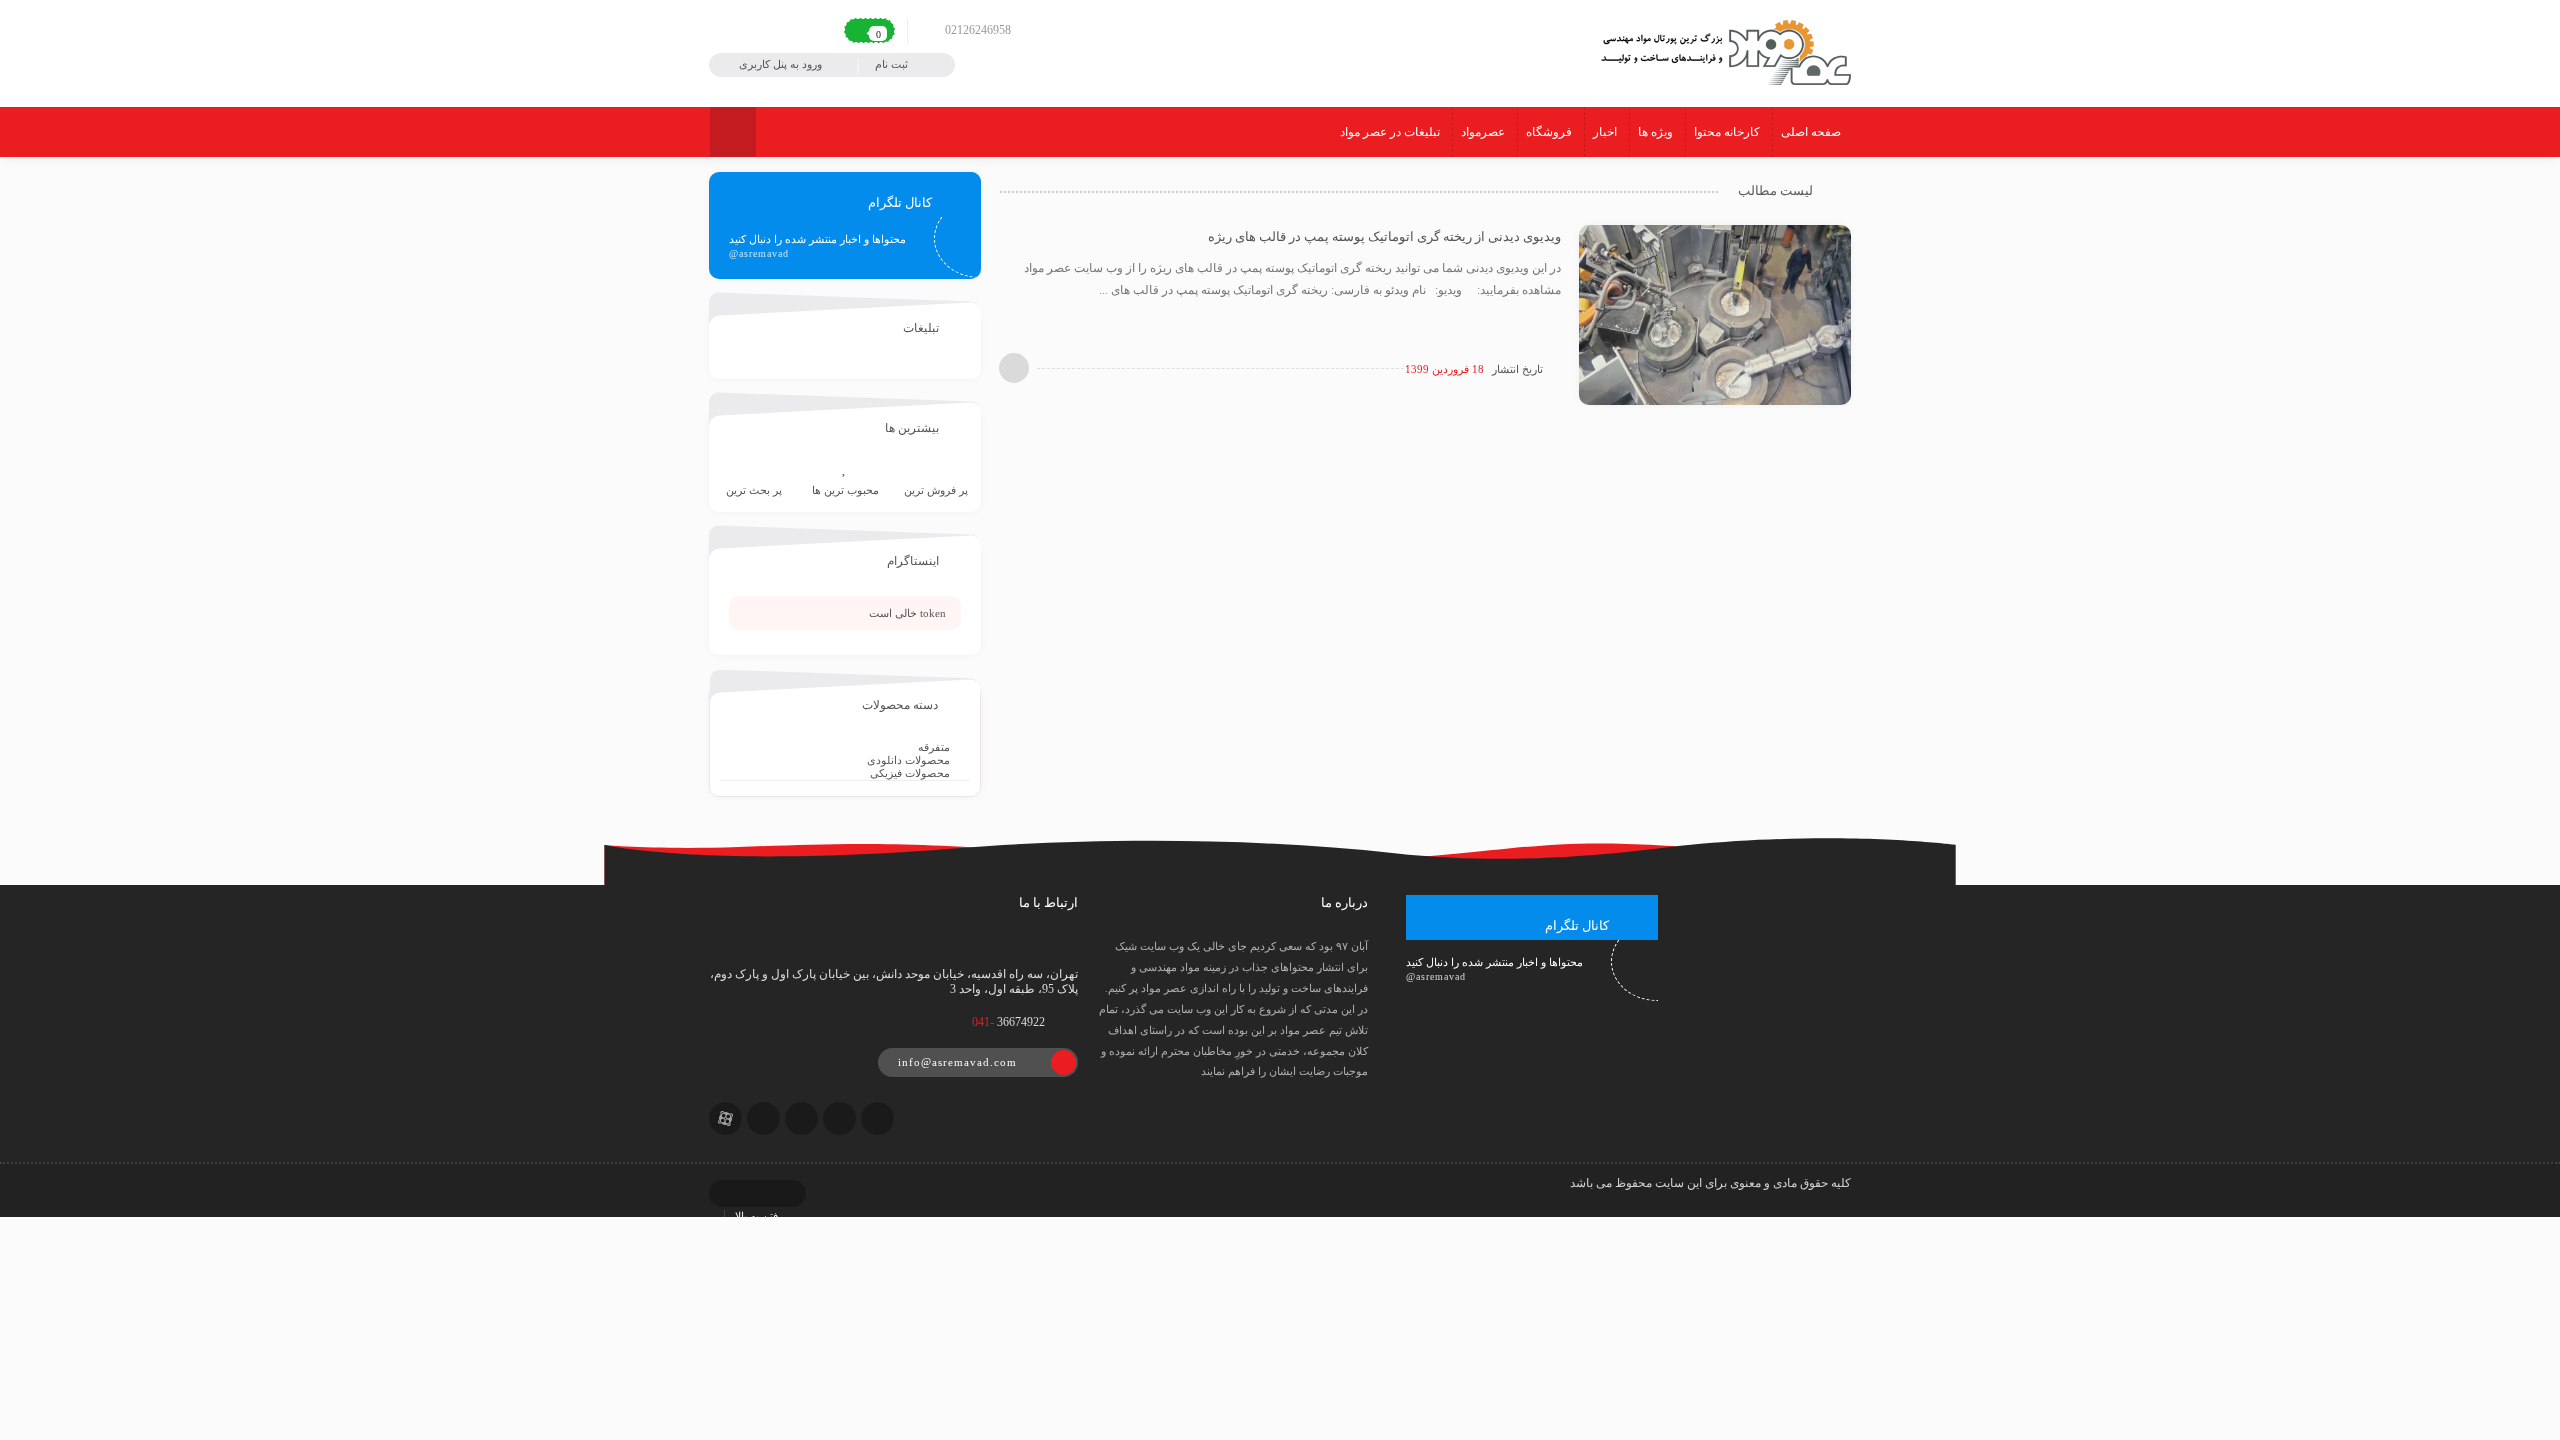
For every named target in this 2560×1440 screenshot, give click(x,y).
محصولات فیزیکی (910, 773)
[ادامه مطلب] (1014, 368)
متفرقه (934, 747)
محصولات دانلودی (908, 760)
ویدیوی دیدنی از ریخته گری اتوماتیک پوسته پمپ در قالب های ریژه (1384, 236)
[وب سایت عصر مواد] (1723, 51)
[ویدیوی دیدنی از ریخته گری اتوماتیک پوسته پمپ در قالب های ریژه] (1715, 314)
